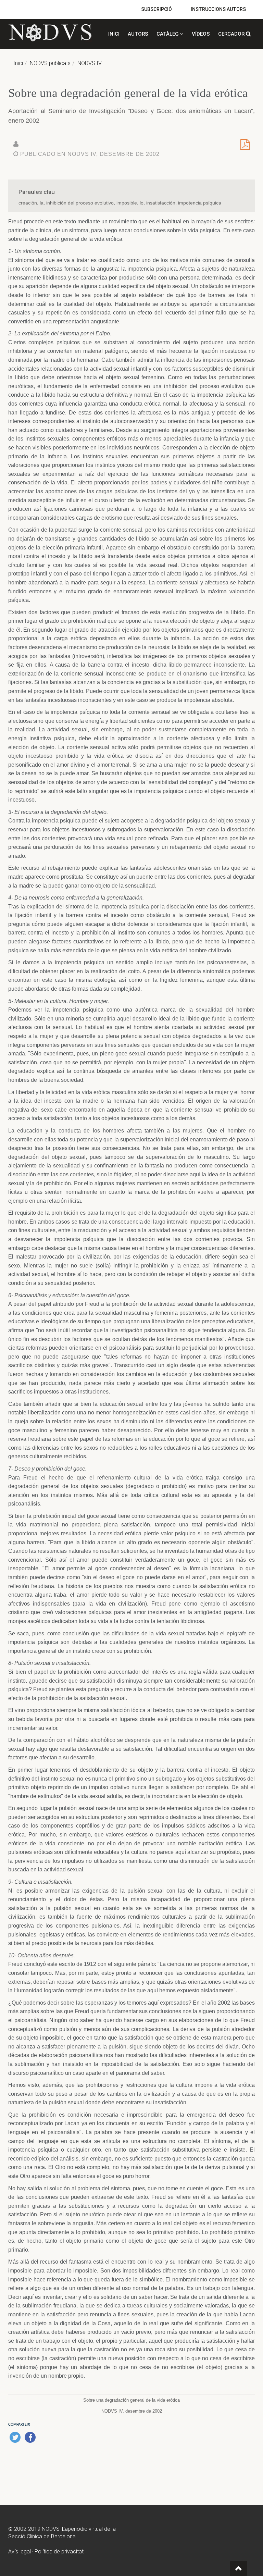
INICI (114, 34)
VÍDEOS (201, 34)
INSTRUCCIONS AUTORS (218, 9)
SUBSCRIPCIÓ (156, 9)
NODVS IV (90, 63)
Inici (18, 63)
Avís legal (20, 2552)
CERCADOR (232, 34)
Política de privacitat (59, 2552)
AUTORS (138, 34)
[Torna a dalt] (239, 2568)
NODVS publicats (50, 63)
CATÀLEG (168, 34)
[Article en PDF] (245, 147)
